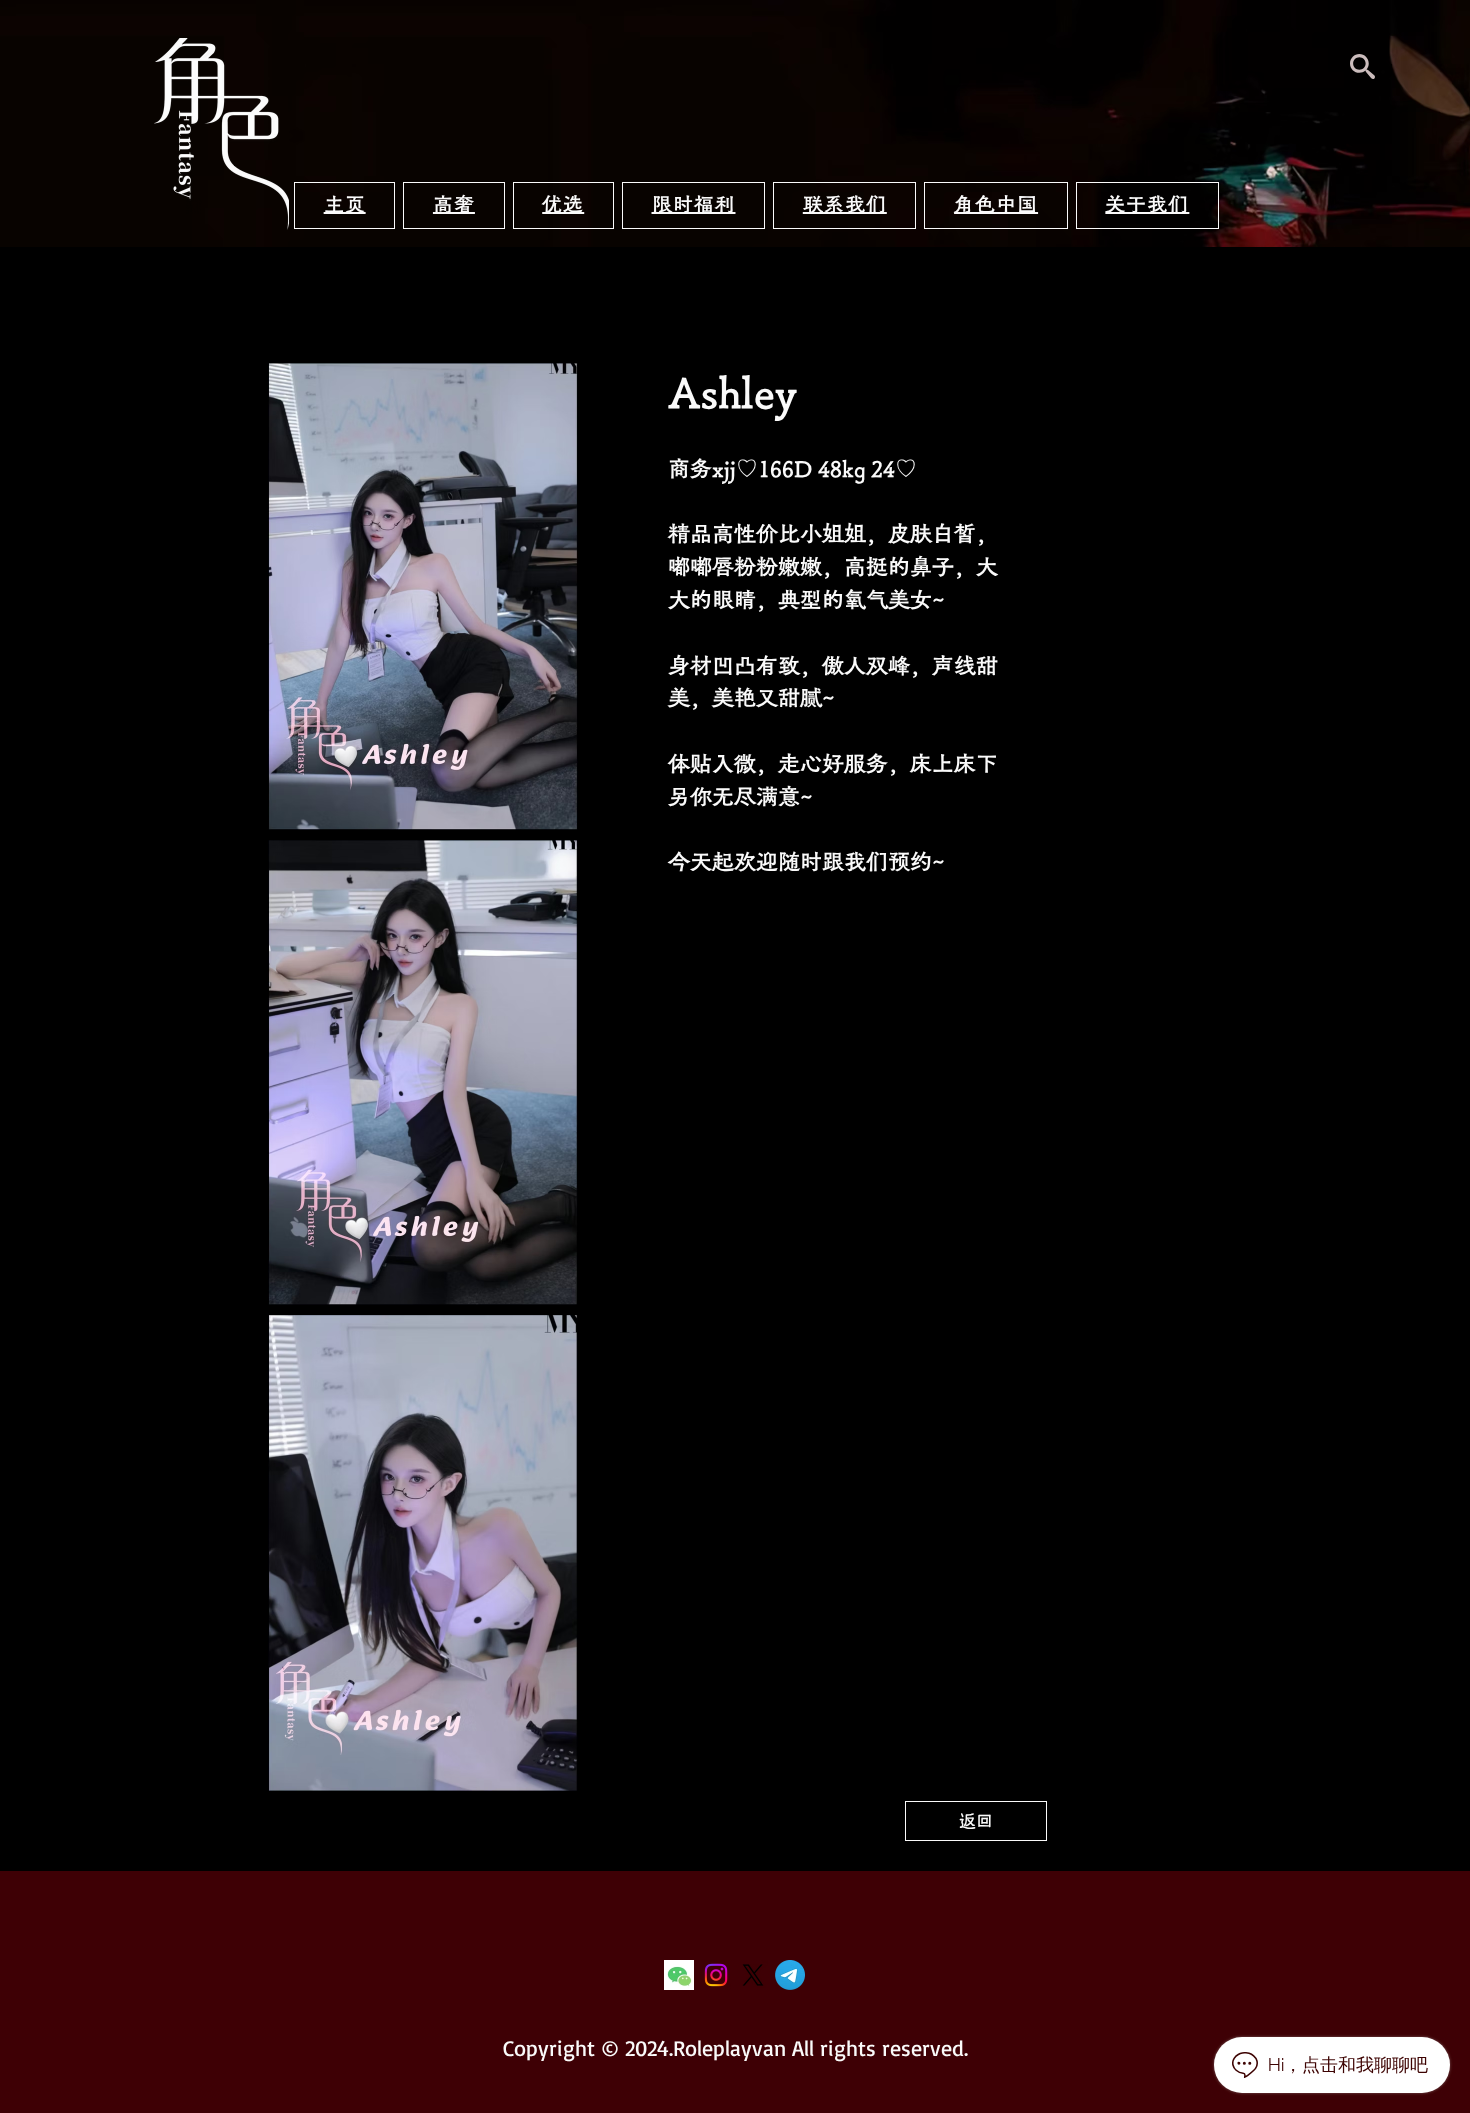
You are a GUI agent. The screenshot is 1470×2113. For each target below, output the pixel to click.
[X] (753, 1975)
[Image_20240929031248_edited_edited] (679, 1975)
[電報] (790, 1975)
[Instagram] (716, 1975)
